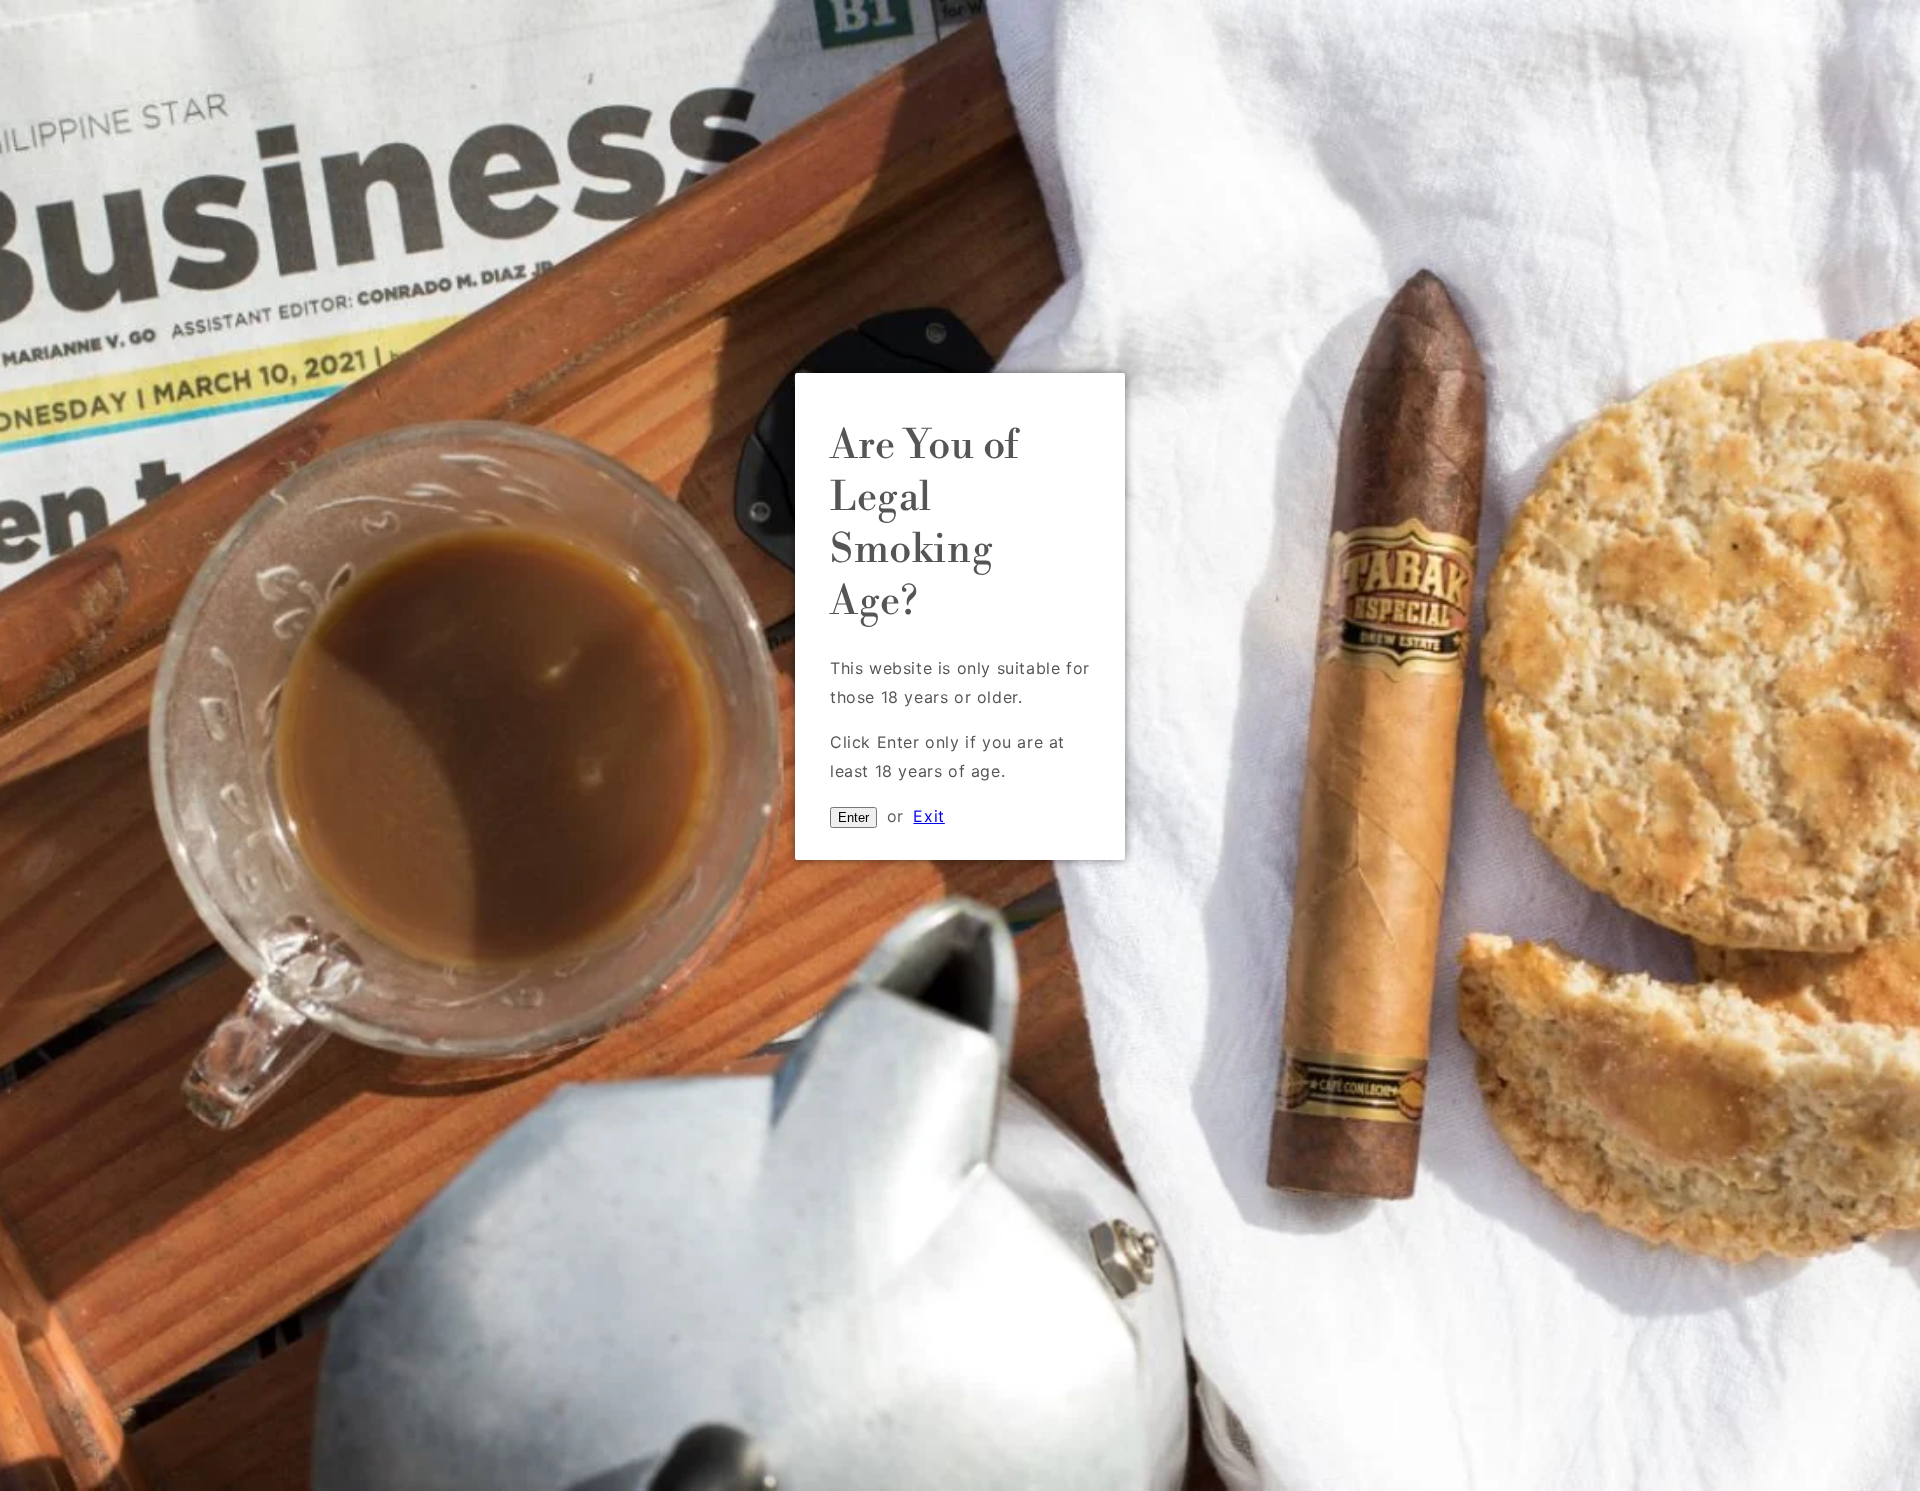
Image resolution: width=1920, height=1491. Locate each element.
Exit (928, 816)
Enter (853, 817)
